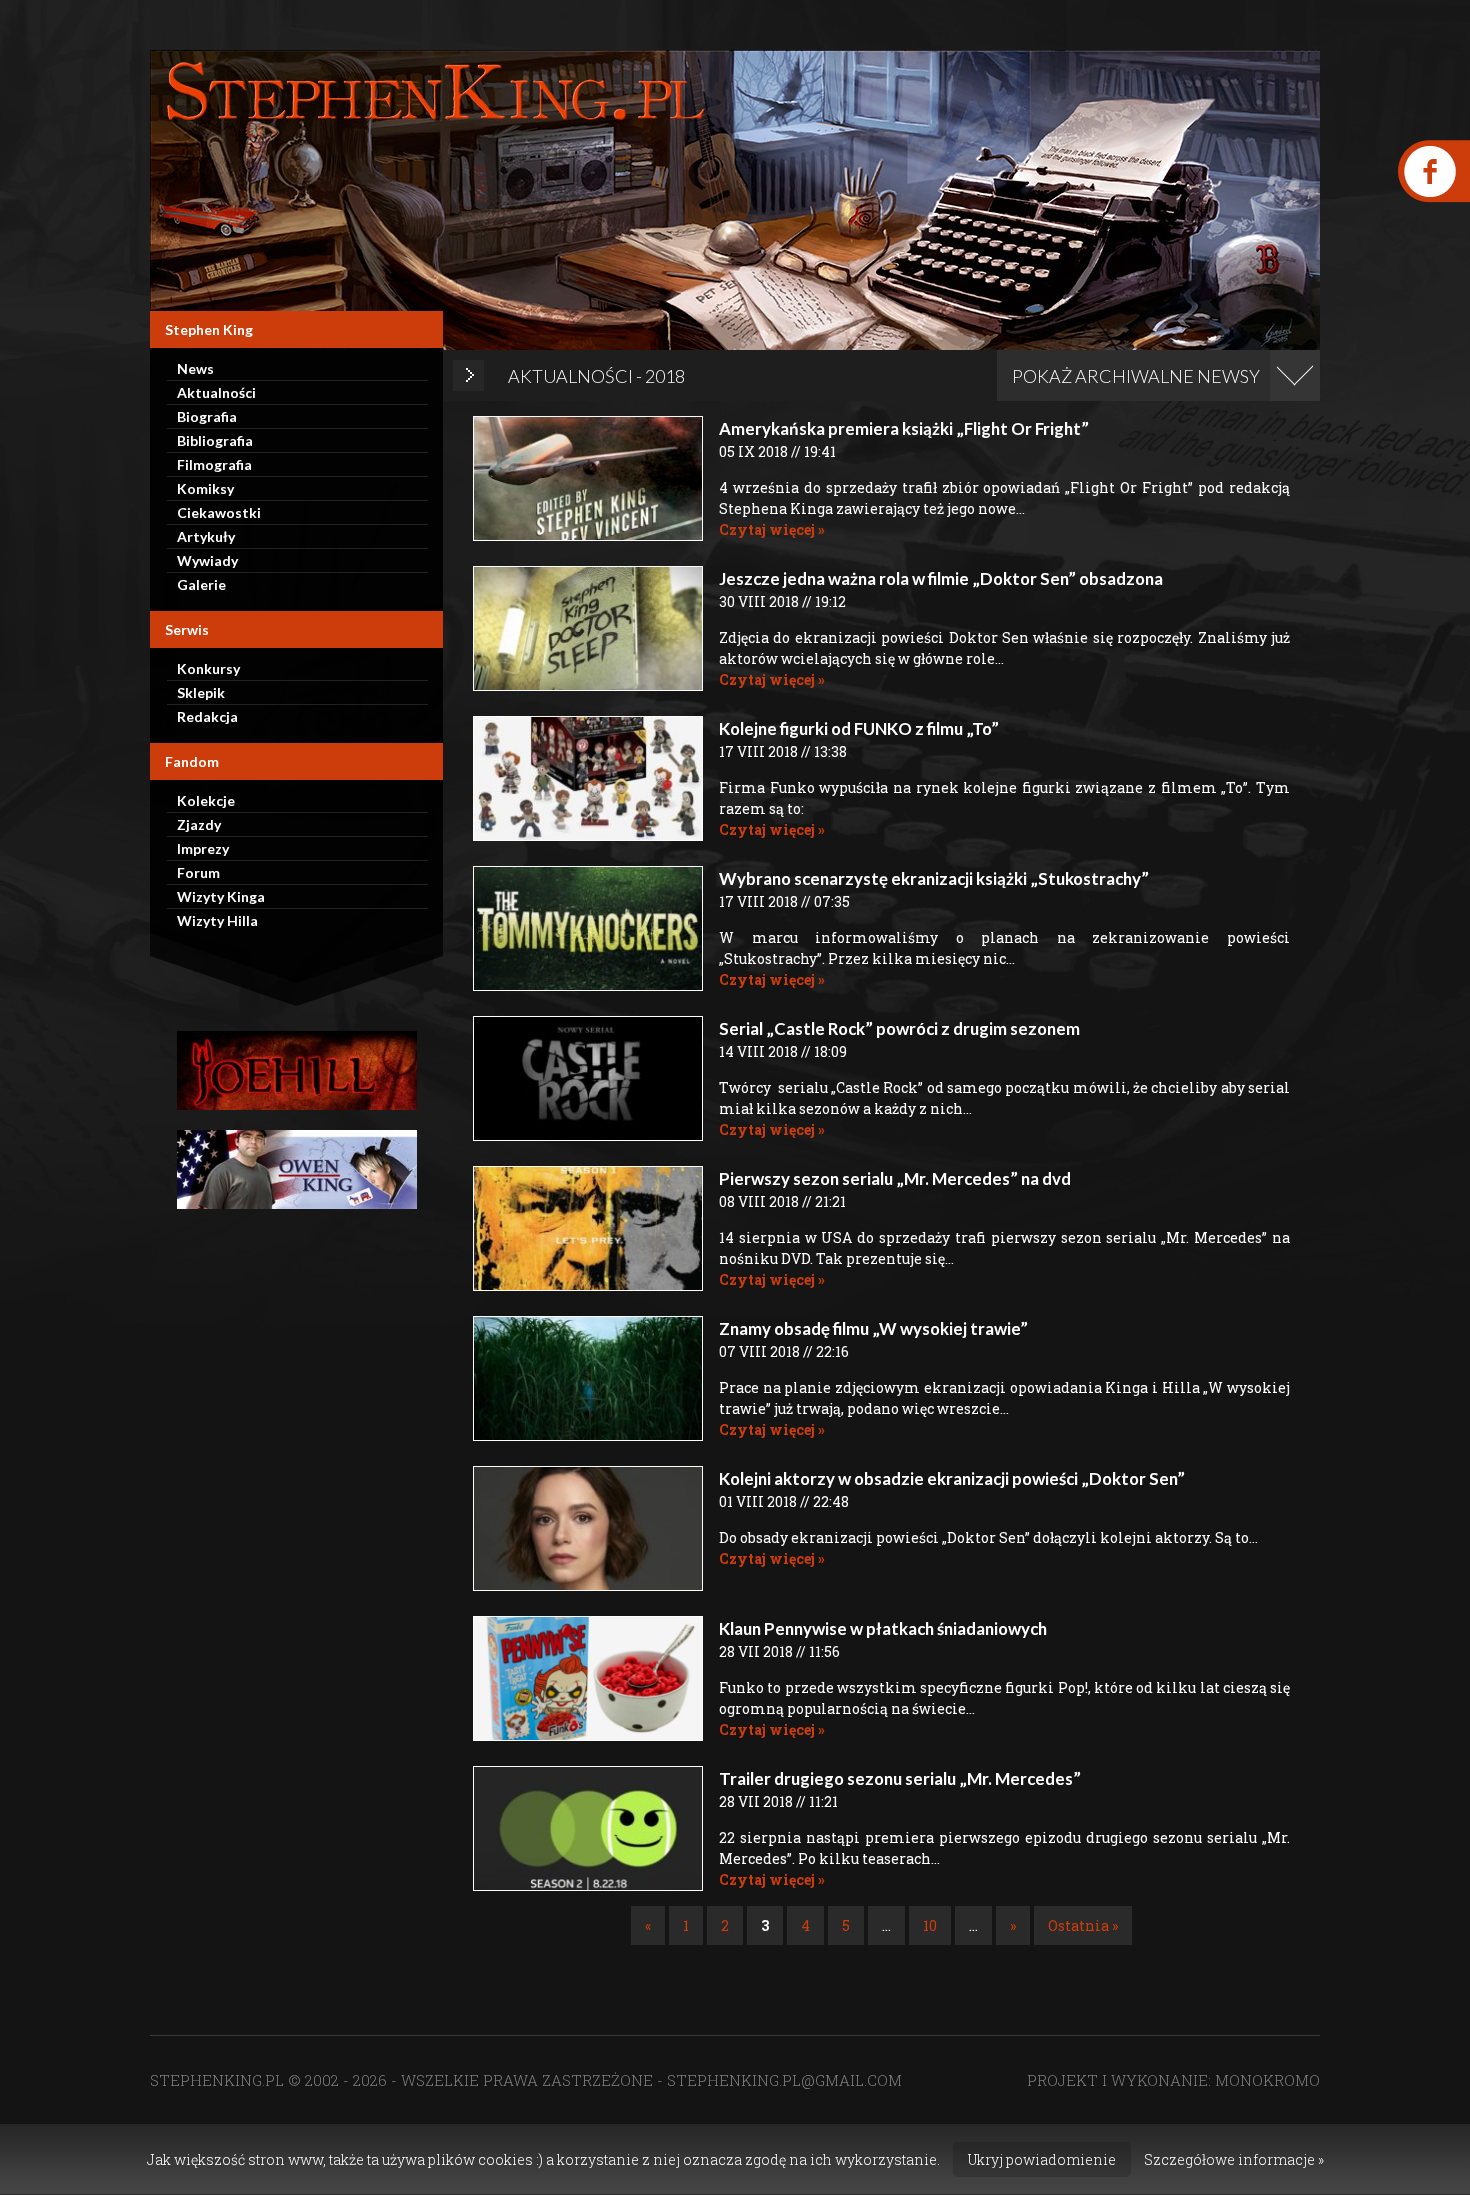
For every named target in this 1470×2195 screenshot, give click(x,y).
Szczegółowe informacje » (1234, 2159)
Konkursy (208, 668)
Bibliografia (215, 440)
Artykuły (206, 536)
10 (930, 1925)
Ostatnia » (1083, 1925)
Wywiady (207, 560)
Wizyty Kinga (221, 896)
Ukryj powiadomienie (1042, 2159)
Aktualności (216, 392)
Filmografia (214, 464)
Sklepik (201, 692)
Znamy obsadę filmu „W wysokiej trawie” (873, 1328)
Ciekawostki (219, 512)
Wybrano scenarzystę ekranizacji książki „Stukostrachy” (934, 878)
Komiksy (205, 488)
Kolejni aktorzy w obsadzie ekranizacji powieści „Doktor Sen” (952, 1478)
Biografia (207, 416)
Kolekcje (206, 800)
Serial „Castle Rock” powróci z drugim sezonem (899, 1028)
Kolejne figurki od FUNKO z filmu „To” (859, 728)
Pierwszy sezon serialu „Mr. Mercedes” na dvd (895, 1178)
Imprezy (203, 848)
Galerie (201, 584)
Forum (198, 872)
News (195, 368)
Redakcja (207, 716)
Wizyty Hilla (217, 920)
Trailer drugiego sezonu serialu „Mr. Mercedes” (900, 1778)
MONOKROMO (1267, 2080)
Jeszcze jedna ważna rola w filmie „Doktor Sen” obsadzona (941, 578)
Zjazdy (199, 824)
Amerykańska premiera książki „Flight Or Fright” (904, 428)
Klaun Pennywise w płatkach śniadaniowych (883, 1628)
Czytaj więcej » (772, 529)
